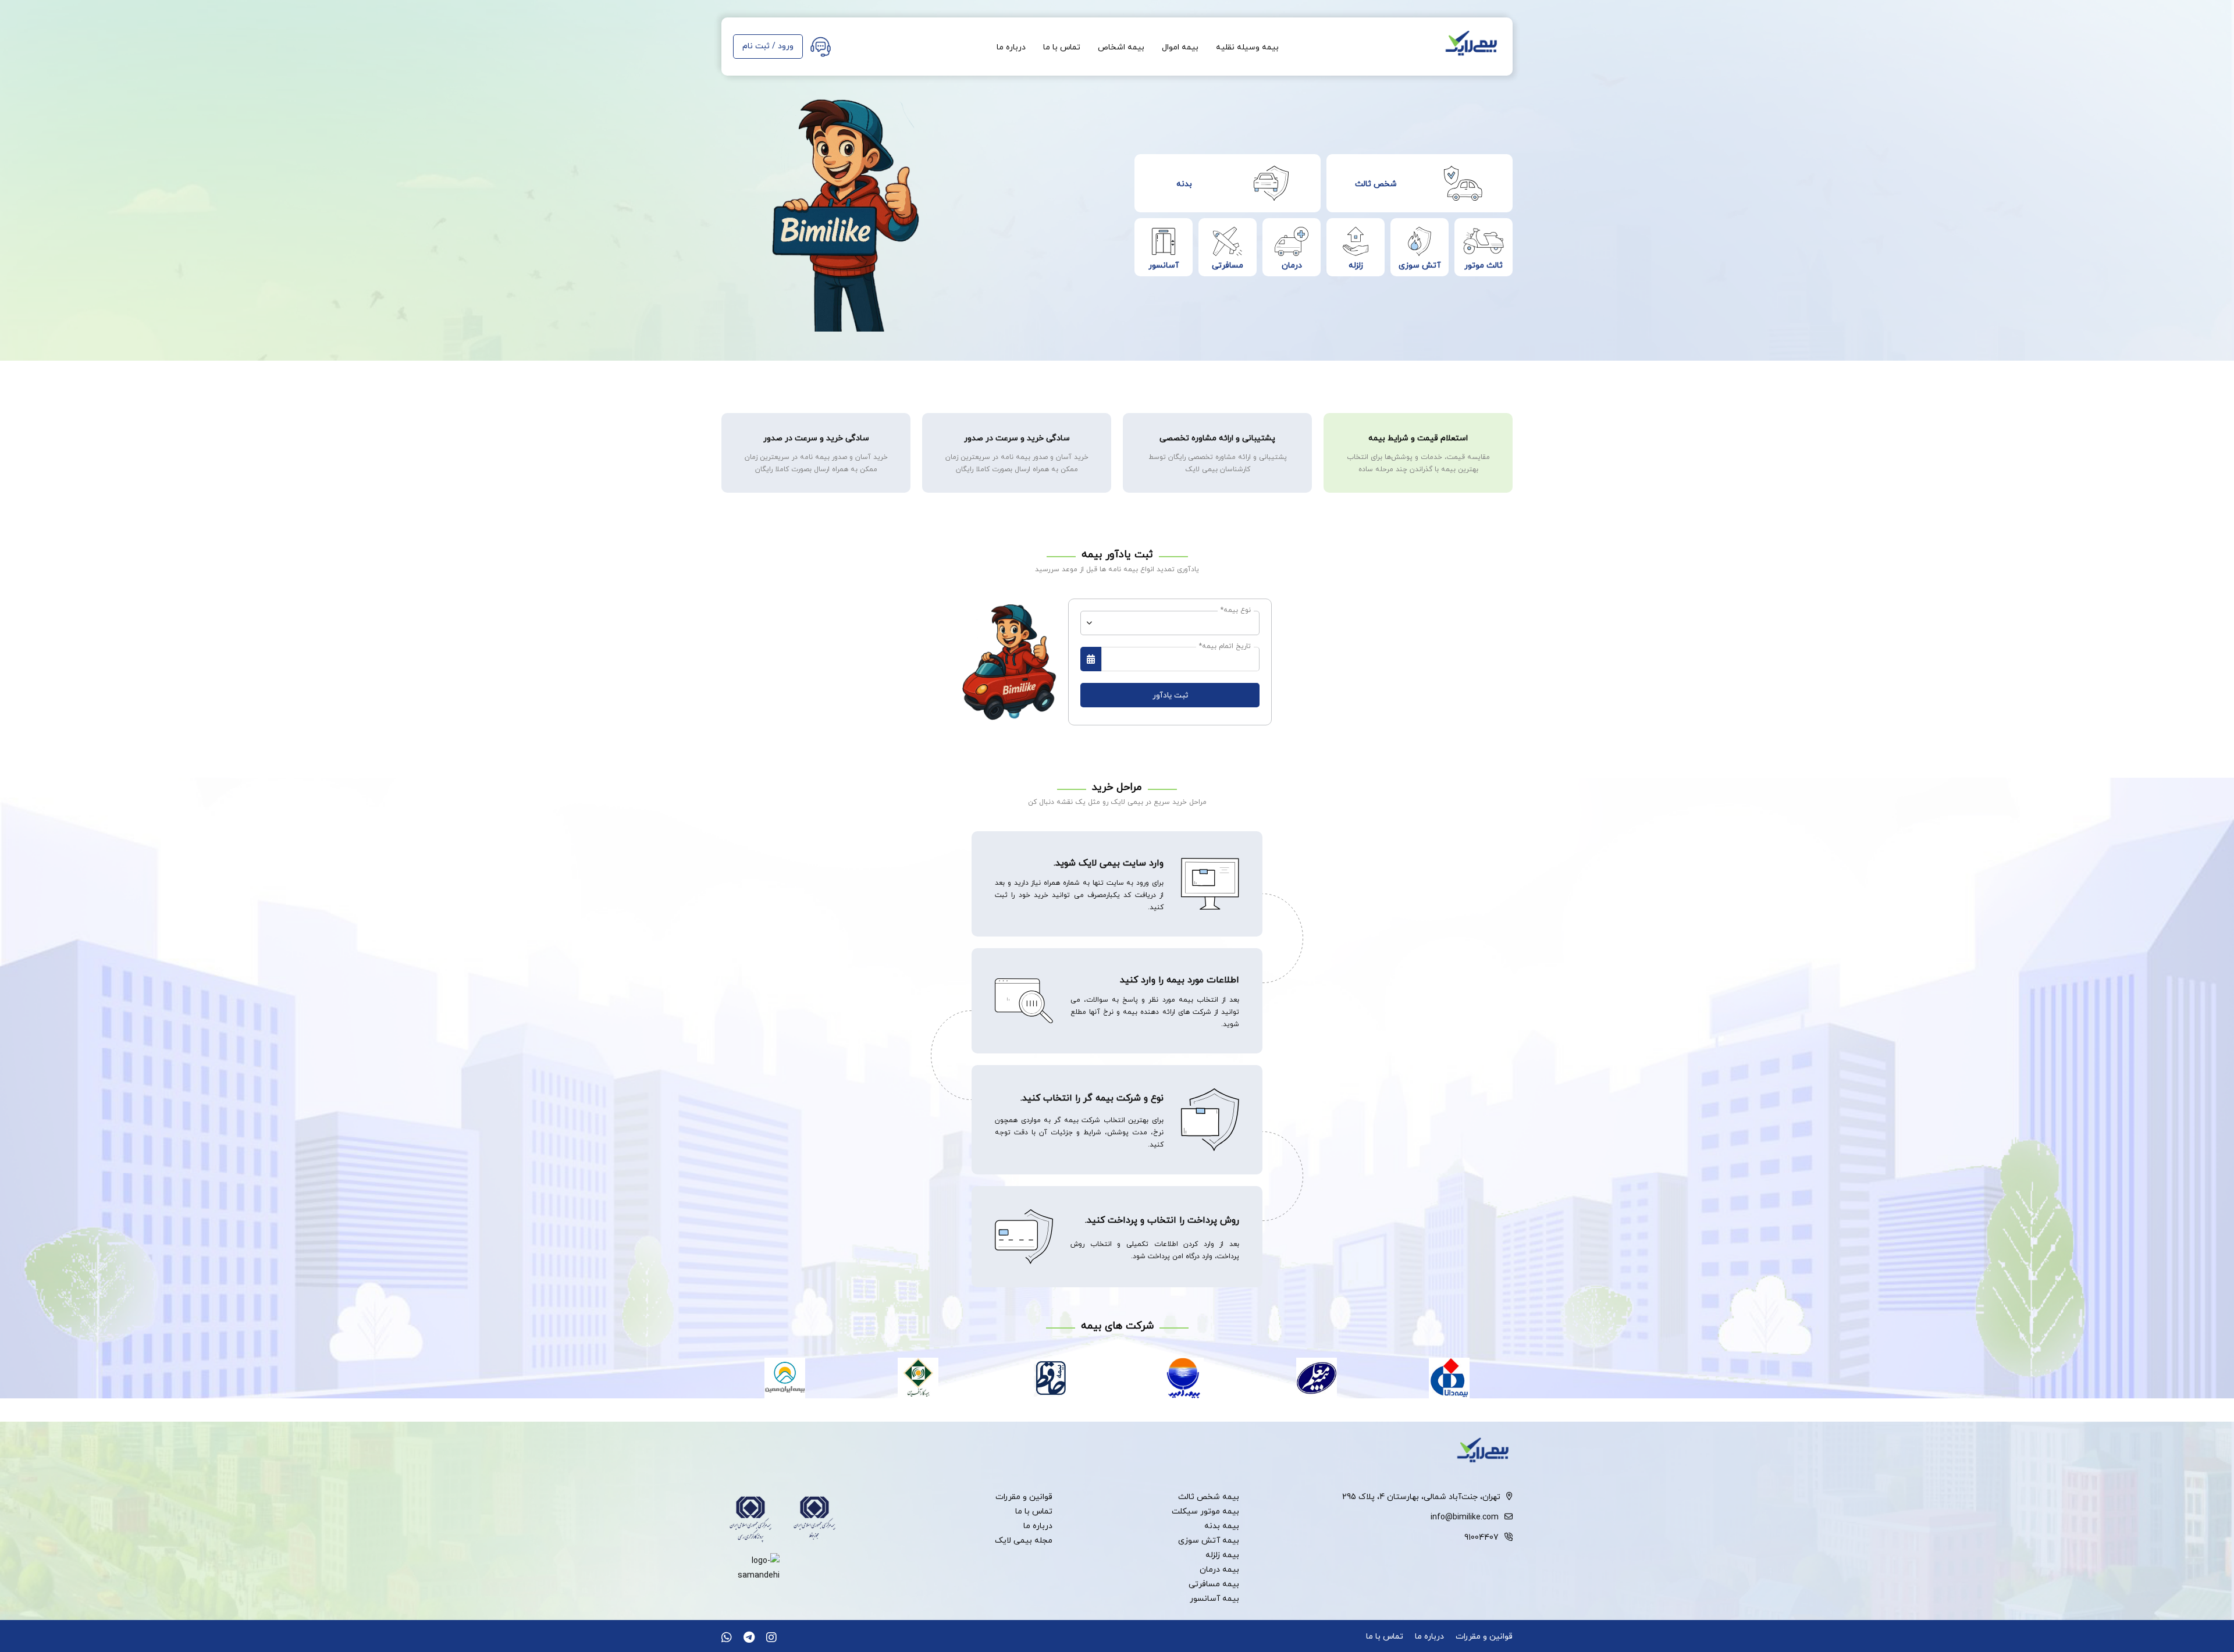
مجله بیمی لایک (1024, 1540)
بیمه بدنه (1222, 1525)
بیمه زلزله (1222, 1555)
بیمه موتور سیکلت (1205, 1511)
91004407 (1481, 1537)
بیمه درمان (1219, 1569)
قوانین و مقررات (1024, 1496)
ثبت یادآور (1170, 695)
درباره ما (1011, 47)
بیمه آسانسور (1214, 1598)
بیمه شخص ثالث (1209, 1496)
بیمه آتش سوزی (1209, 1540)
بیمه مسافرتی (1214, 1584)
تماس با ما (1062, 47)
